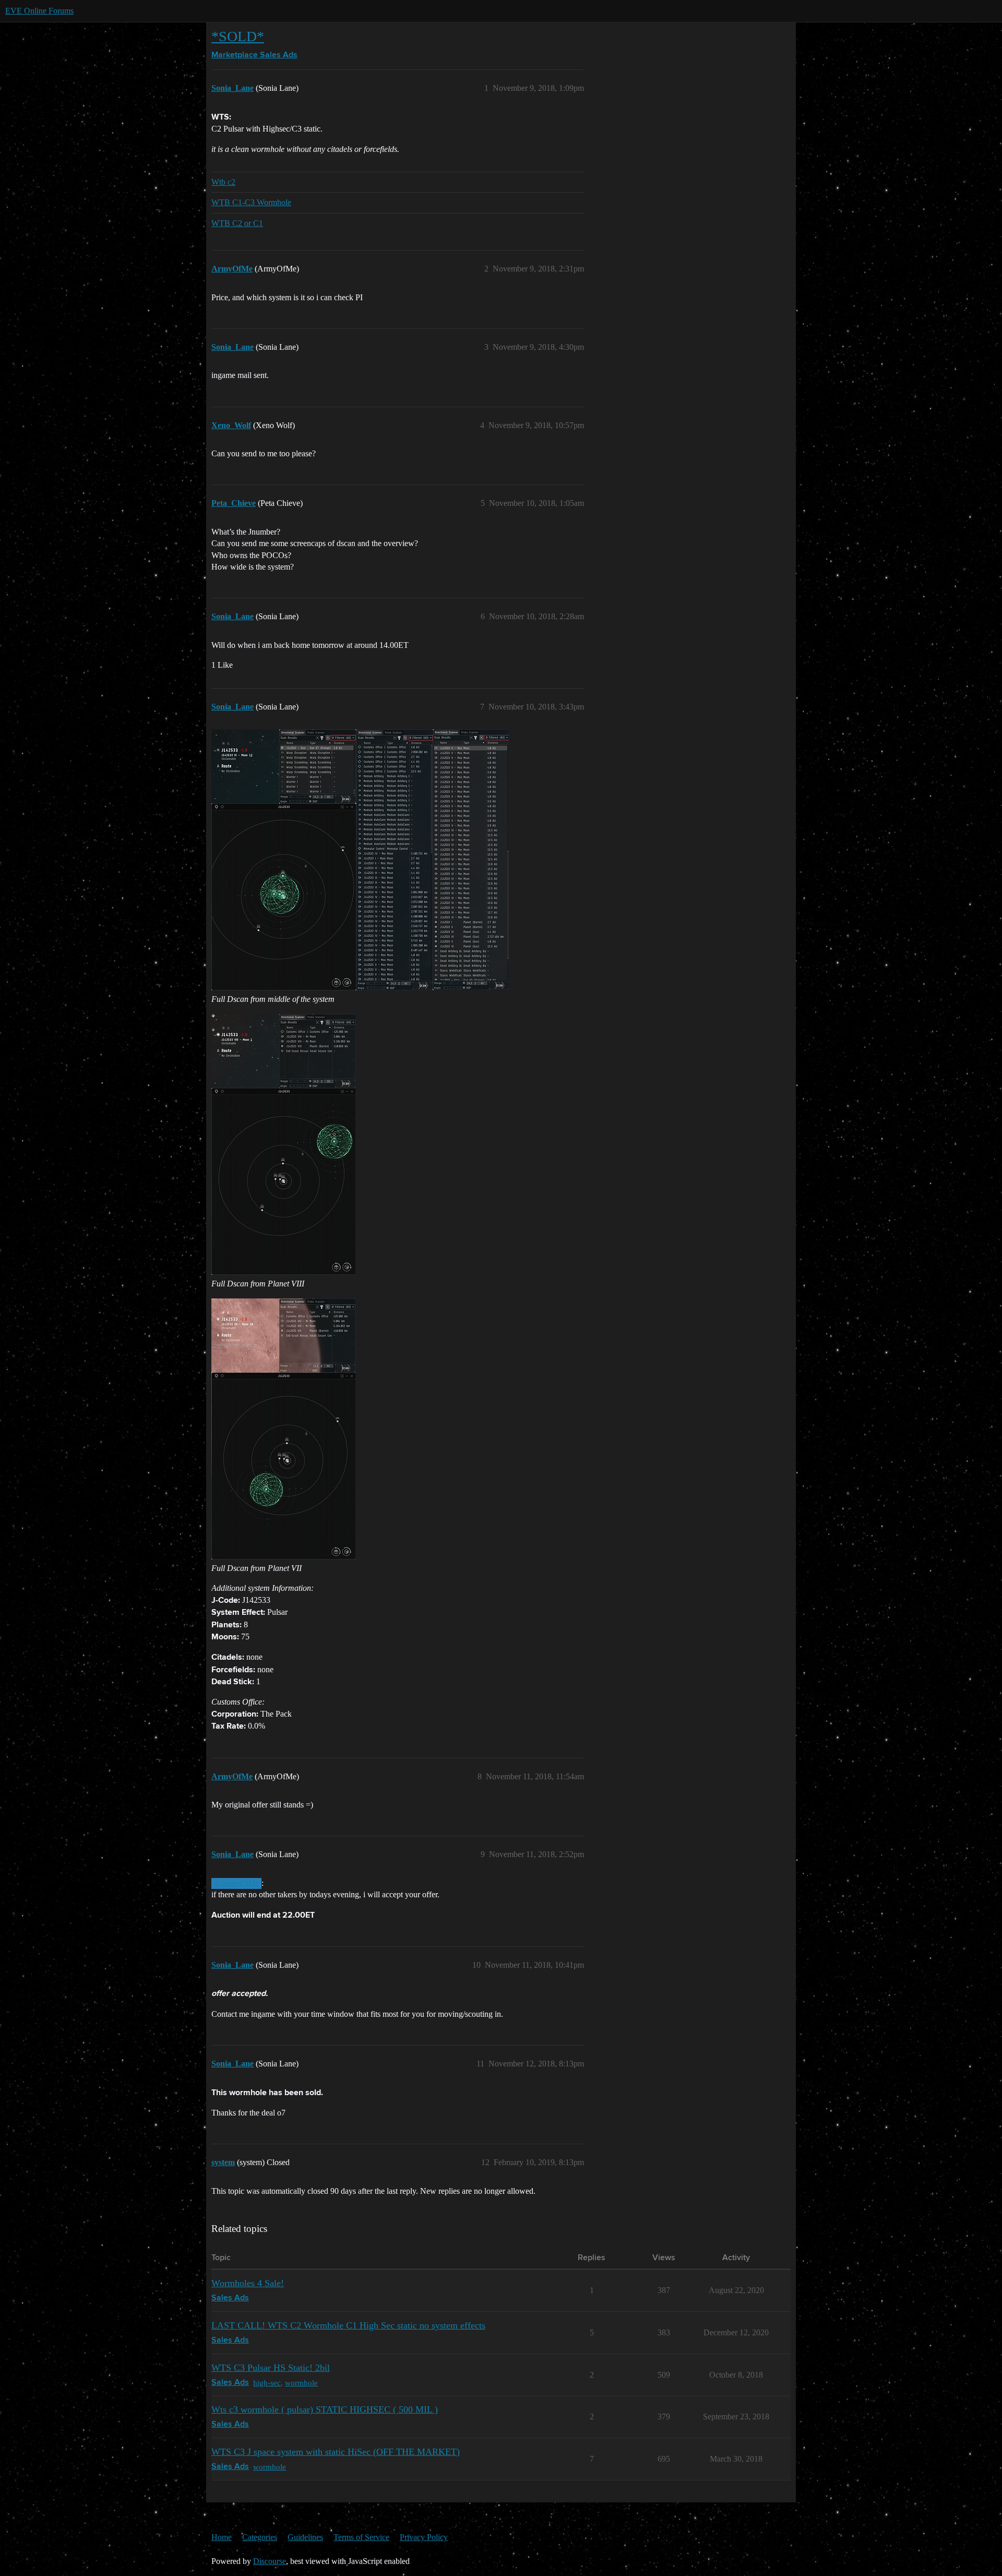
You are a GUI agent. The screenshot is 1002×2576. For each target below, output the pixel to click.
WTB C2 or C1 (237, 223)
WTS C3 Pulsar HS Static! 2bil (271, 2368)
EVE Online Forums (39, 11)
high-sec (267, 2383)
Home (222, 2537)
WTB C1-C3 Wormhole (251, 202)
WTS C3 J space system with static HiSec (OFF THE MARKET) (336, 2452)
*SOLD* (238, 36)
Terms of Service (361, 2537)
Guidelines (305, 2537)
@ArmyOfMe (236, 1883)
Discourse (270, 2561)
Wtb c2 (223, 182)
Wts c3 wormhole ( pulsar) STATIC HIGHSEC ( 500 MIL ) (325, 2409)
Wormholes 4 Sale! (248, 2283)
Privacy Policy (424, 2537)
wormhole (301, 2383)
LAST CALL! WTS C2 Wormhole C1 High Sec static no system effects (348, 2325)
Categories (260, 2537)
